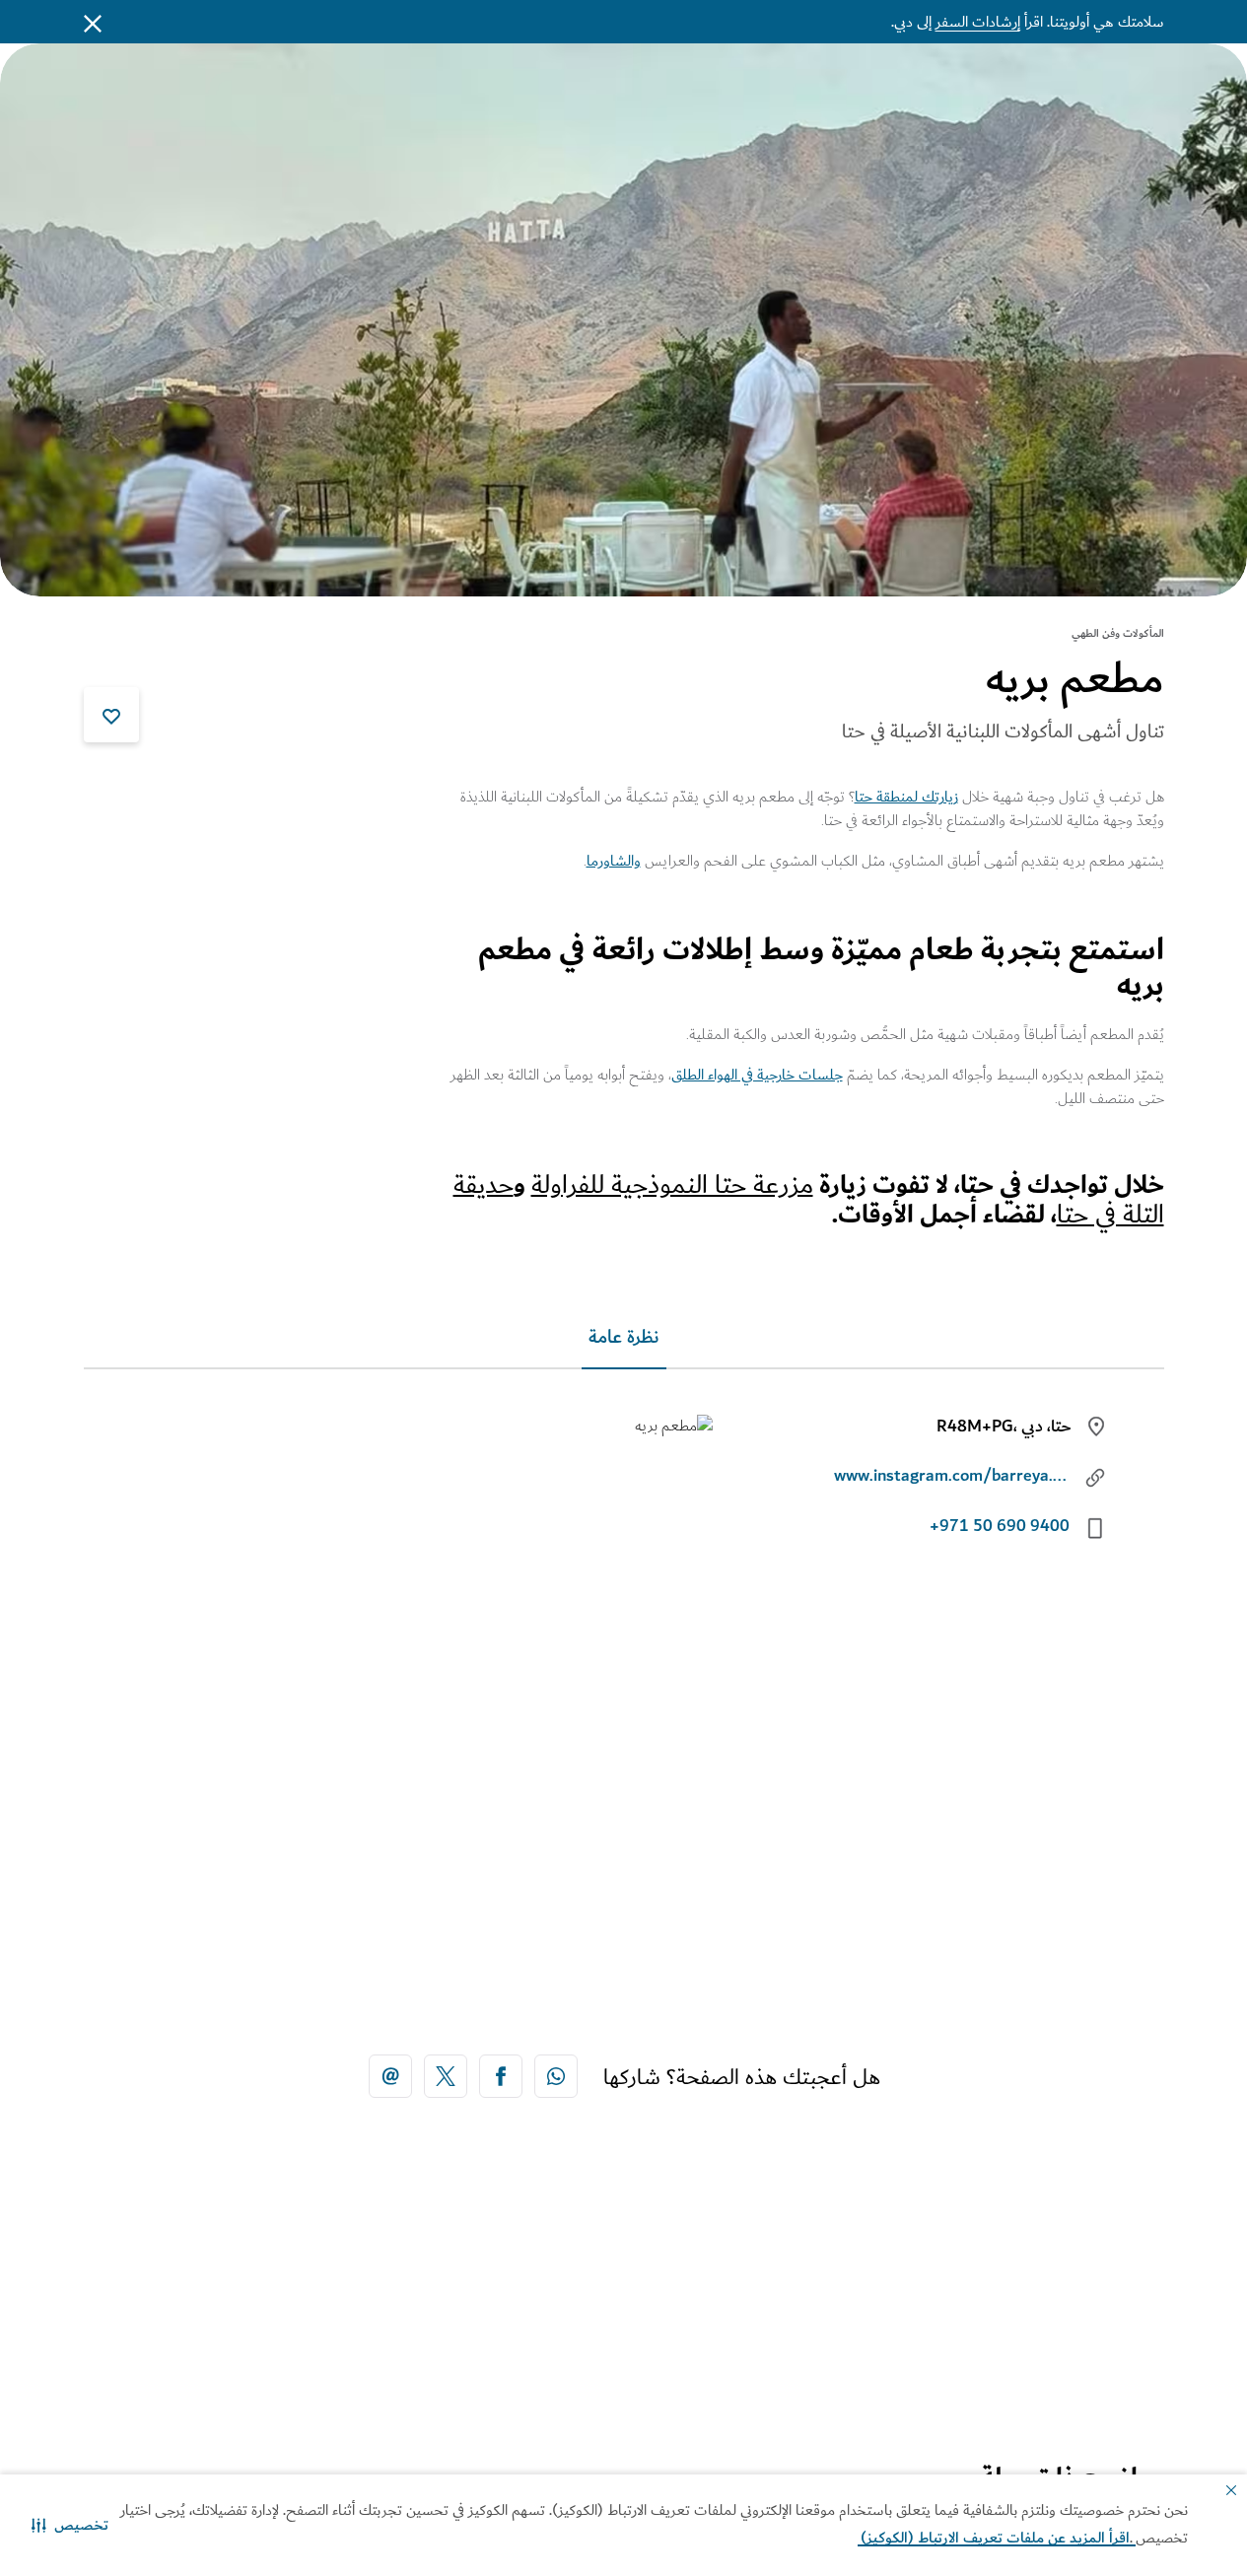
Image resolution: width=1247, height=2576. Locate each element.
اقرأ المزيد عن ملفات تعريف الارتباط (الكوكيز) (997, 2538)
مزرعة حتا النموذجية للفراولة (672, 1184)
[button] (70, 2525)
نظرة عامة (624, 1337)
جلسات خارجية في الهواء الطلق (757, 1075)
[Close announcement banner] (93, 22)
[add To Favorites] (111, 715)
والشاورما (614, 861)
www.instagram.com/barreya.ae (952, 1476)
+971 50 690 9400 (1000, 1526)
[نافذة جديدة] (556, 2076)
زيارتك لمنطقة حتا (906, 797)
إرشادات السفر (978, 22)
